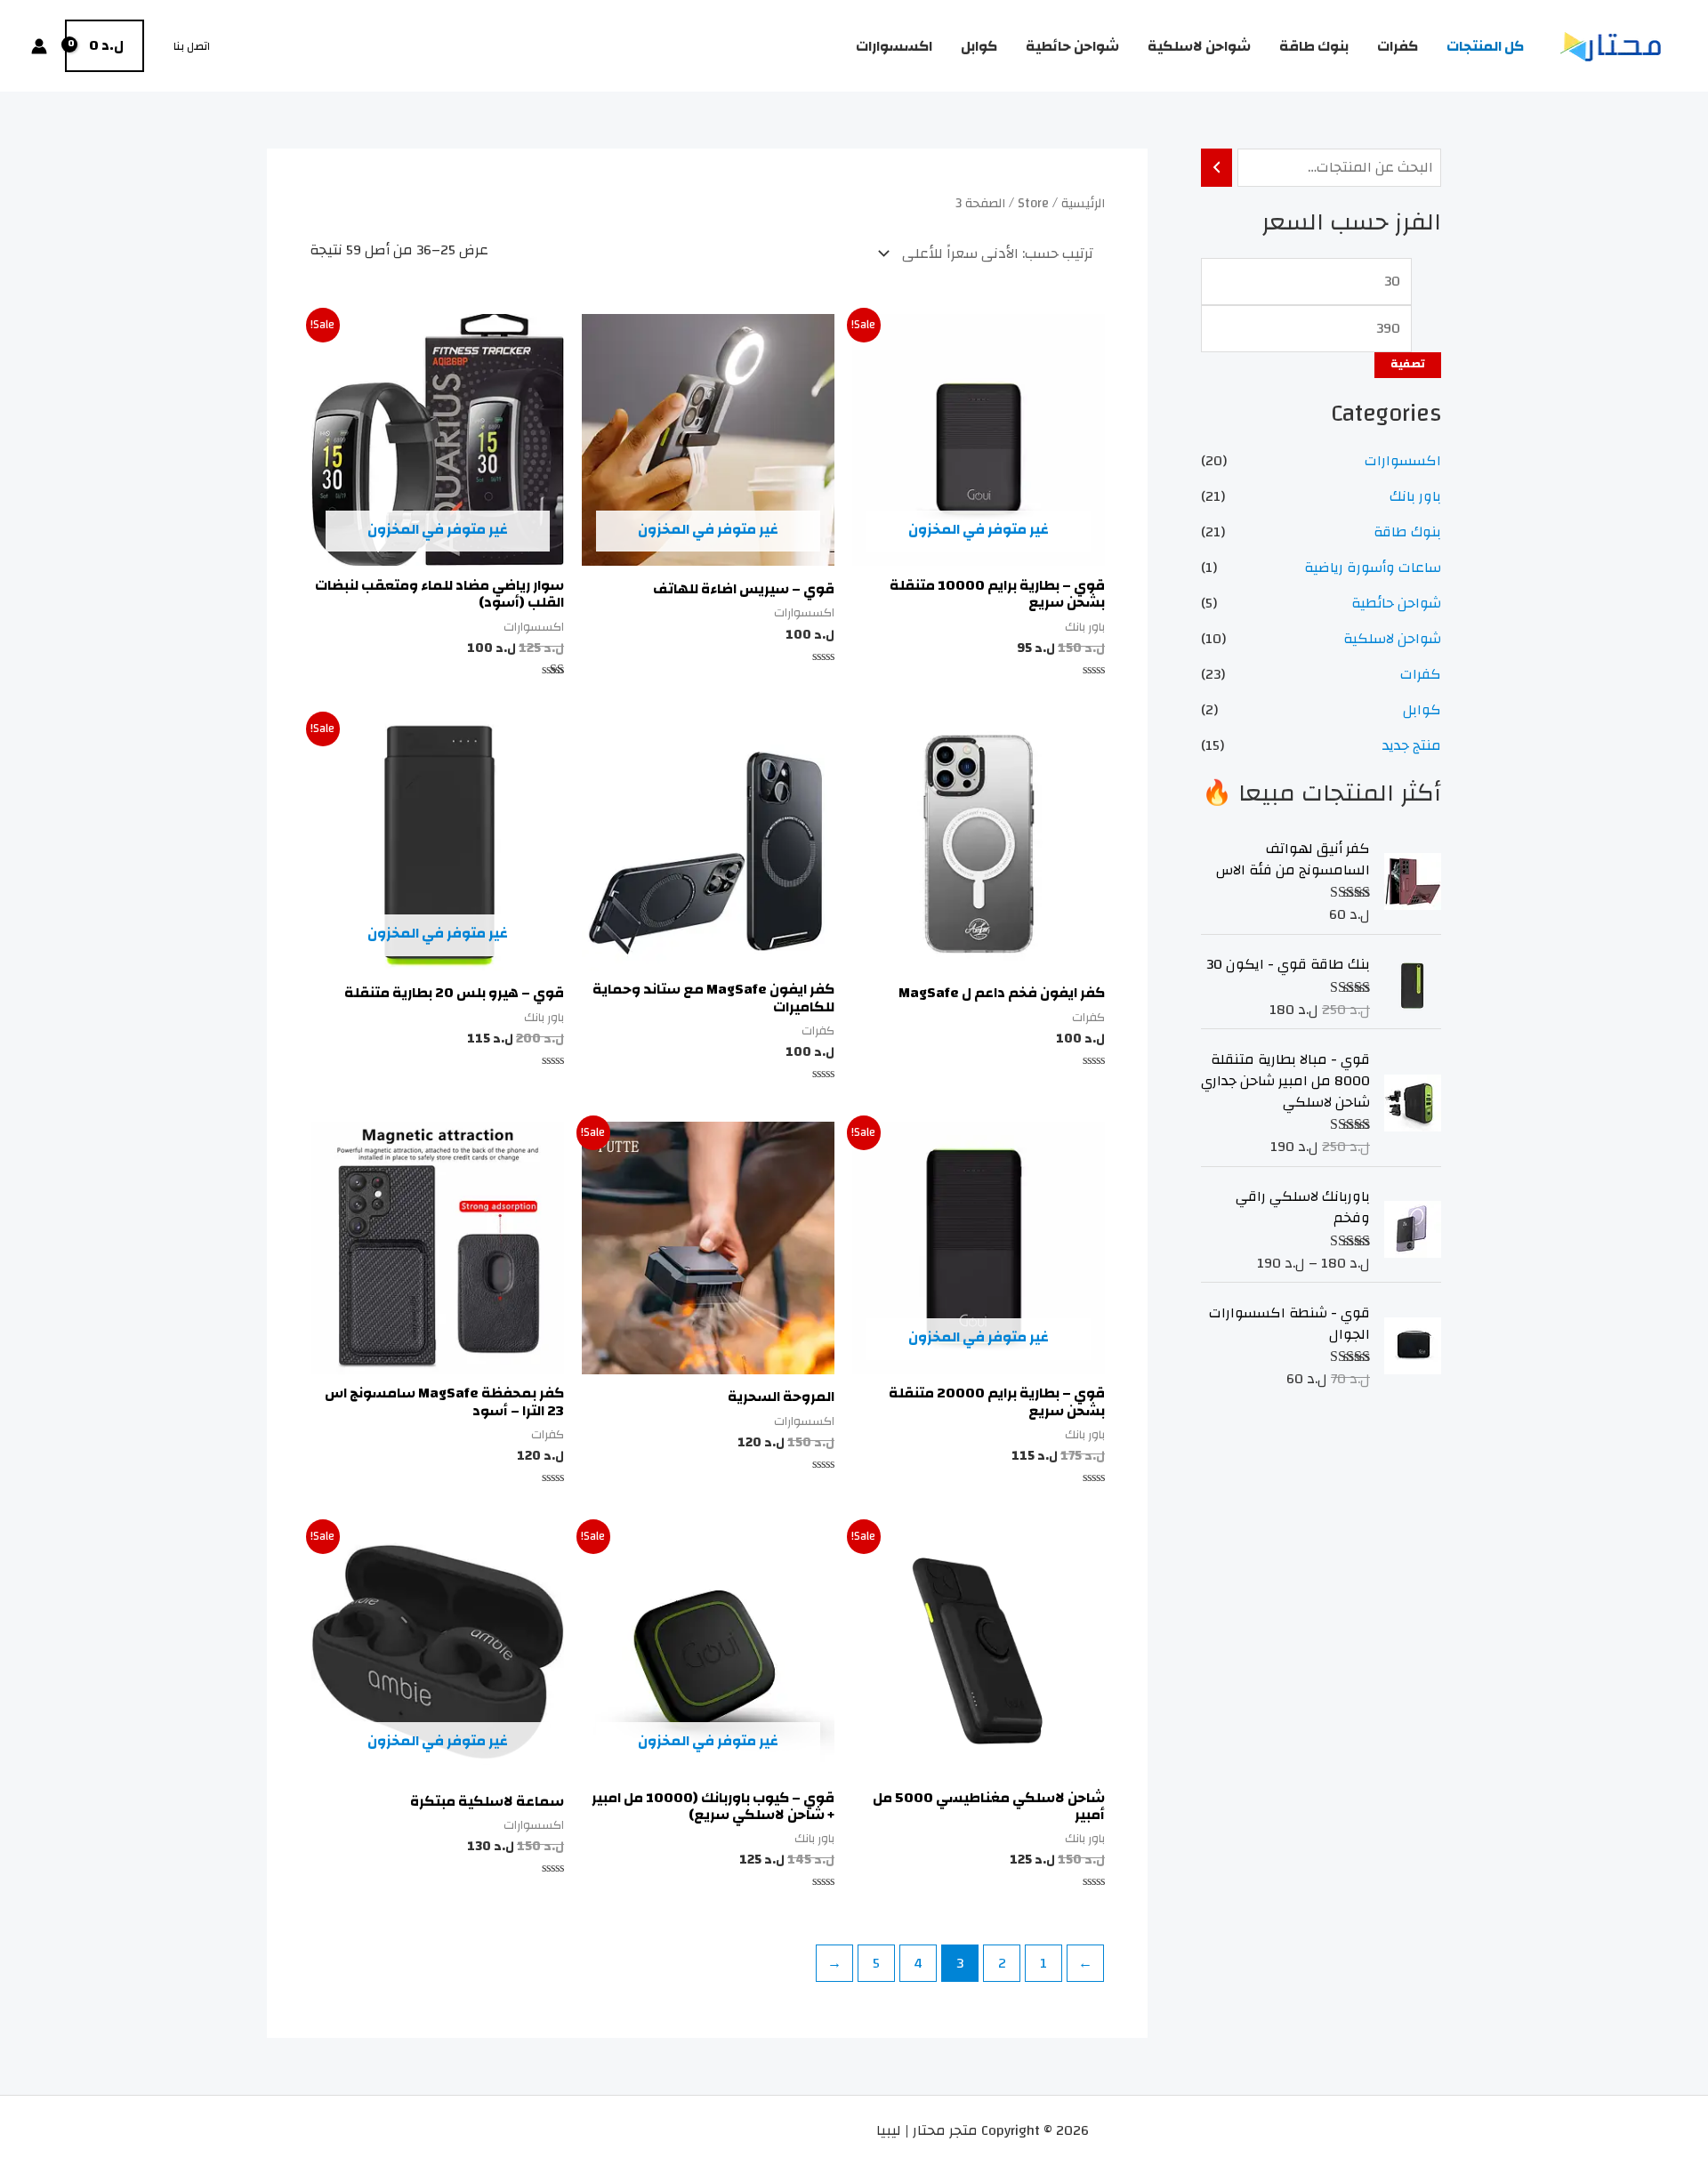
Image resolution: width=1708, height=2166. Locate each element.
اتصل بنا (192, 46)
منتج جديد (1412, 745)
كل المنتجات (1485, 46)
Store (1033, 203)
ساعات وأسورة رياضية (1373, 568)
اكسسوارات (894, 46)
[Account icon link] (39, 46)
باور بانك (1415, 496)
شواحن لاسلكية (1199, 46)
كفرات (1398, 46)
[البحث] (1217, 168)
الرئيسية (1083, 203)
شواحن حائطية (1072, 46)
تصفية (1408, 364)
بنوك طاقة (1314, 46)
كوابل (979, 46)
